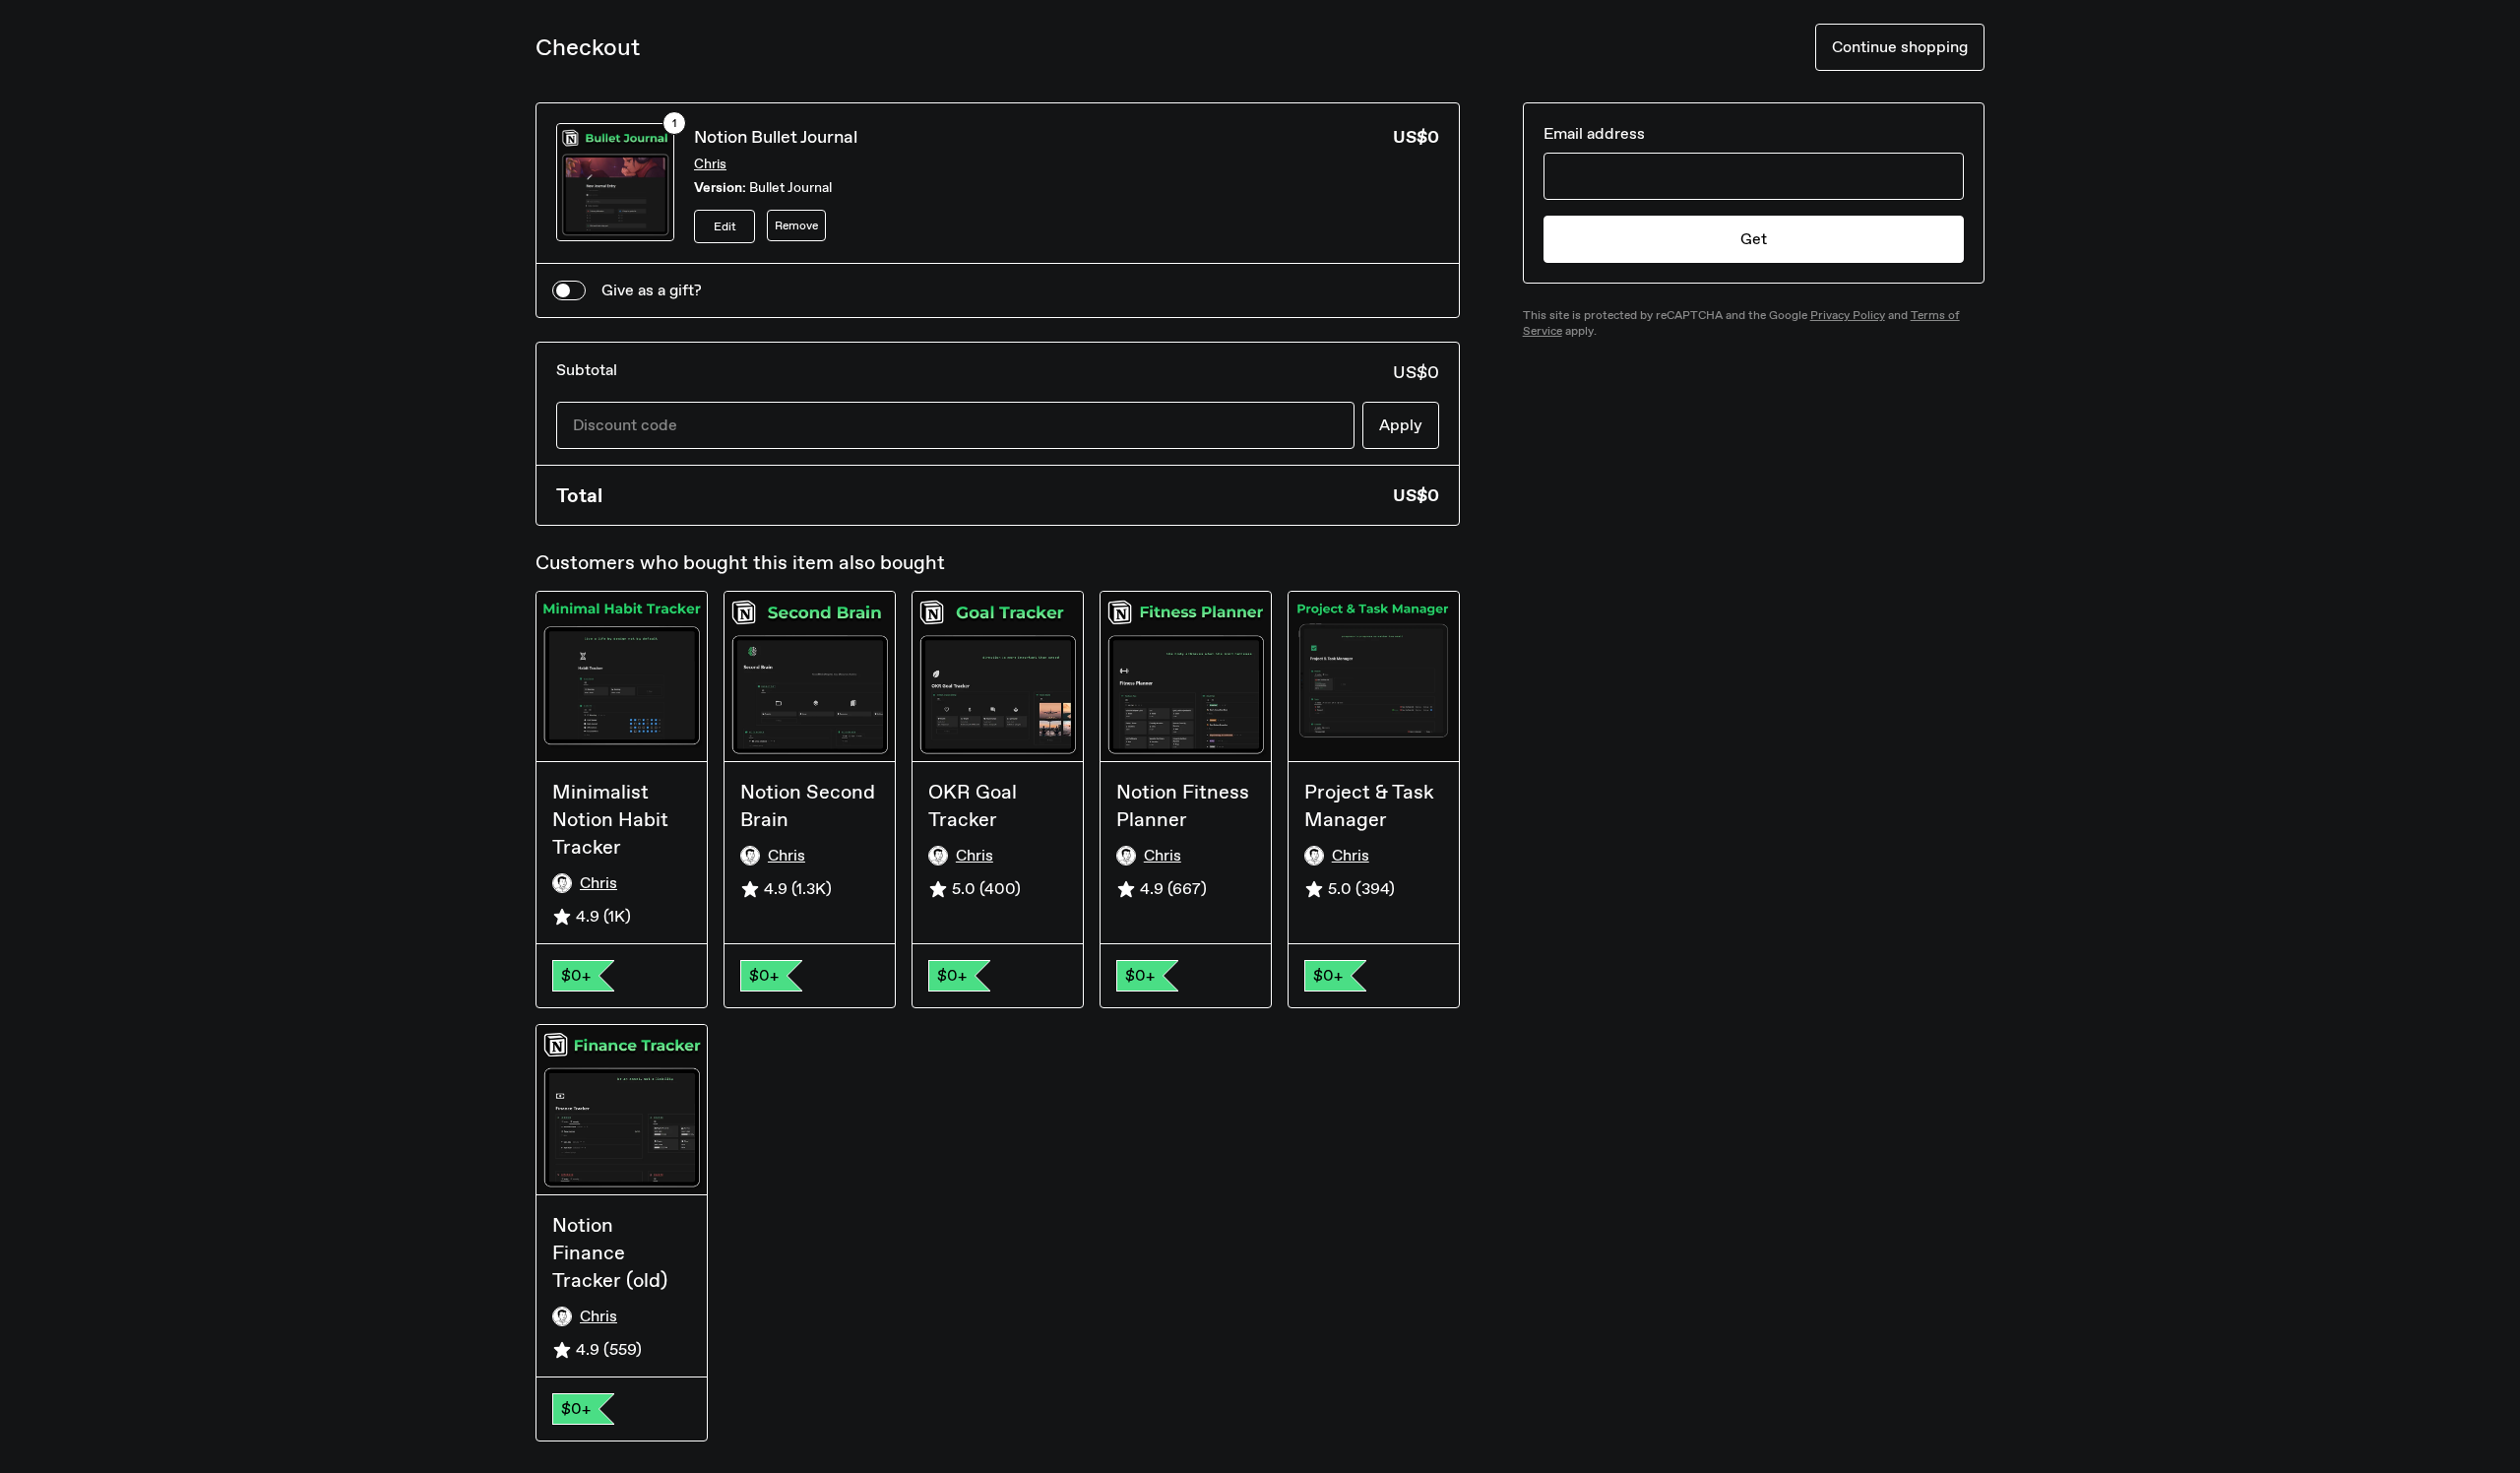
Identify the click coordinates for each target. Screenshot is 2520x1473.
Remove (796, 225)
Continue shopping (1900, 47)
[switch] (569, 290)
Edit (725, 226)
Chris (710, 164)
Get (1754, 239)
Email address (1594, 133)
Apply (1401, 425)
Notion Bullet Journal (776, 137)
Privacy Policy (1848, 315)
